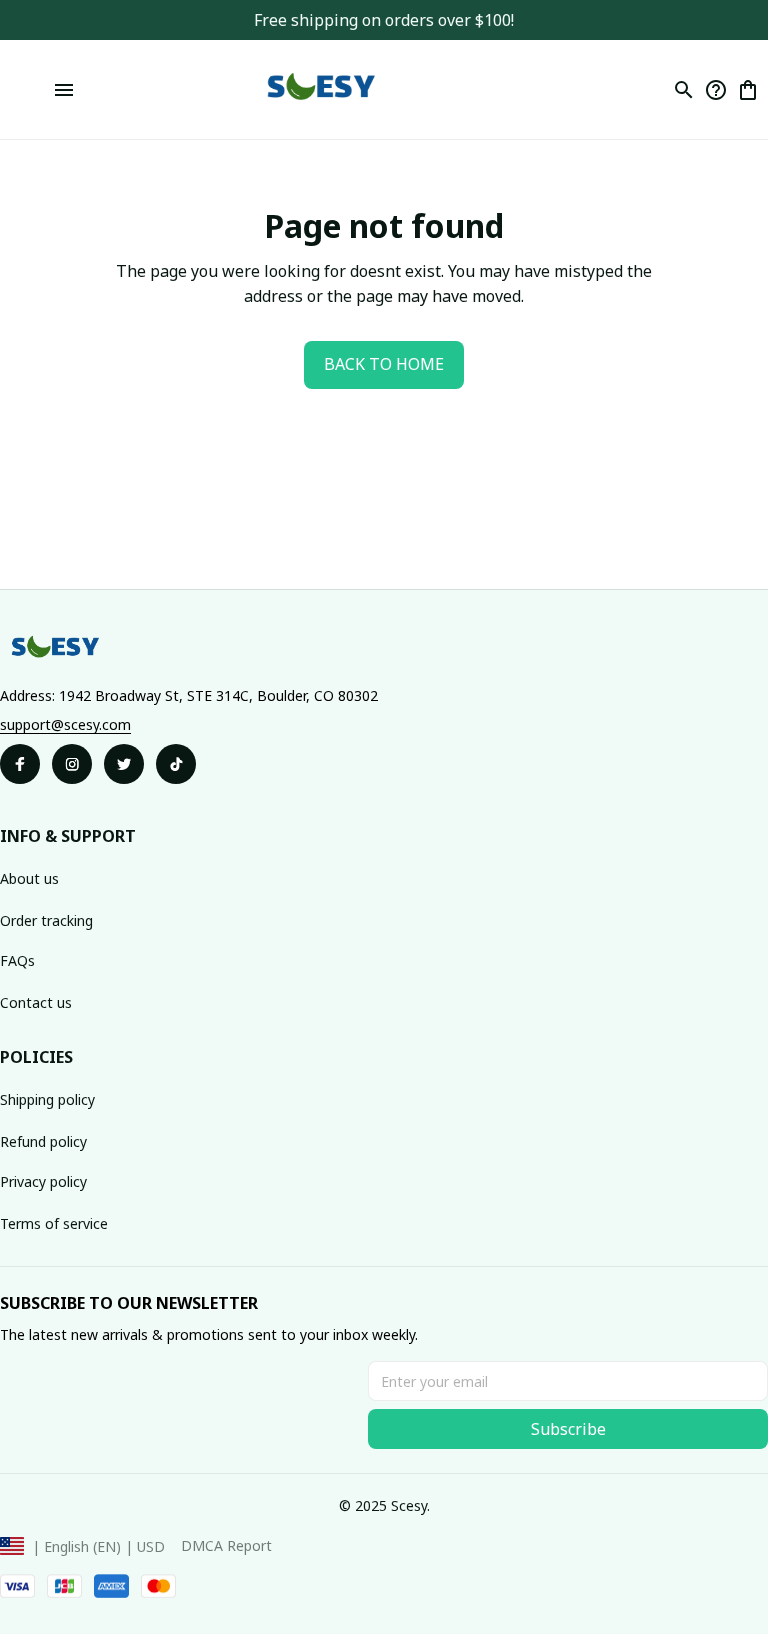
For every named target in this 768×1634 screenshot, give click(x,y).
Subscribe (568, 1429)
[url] (65, 725)
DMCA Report (226, 1545)
